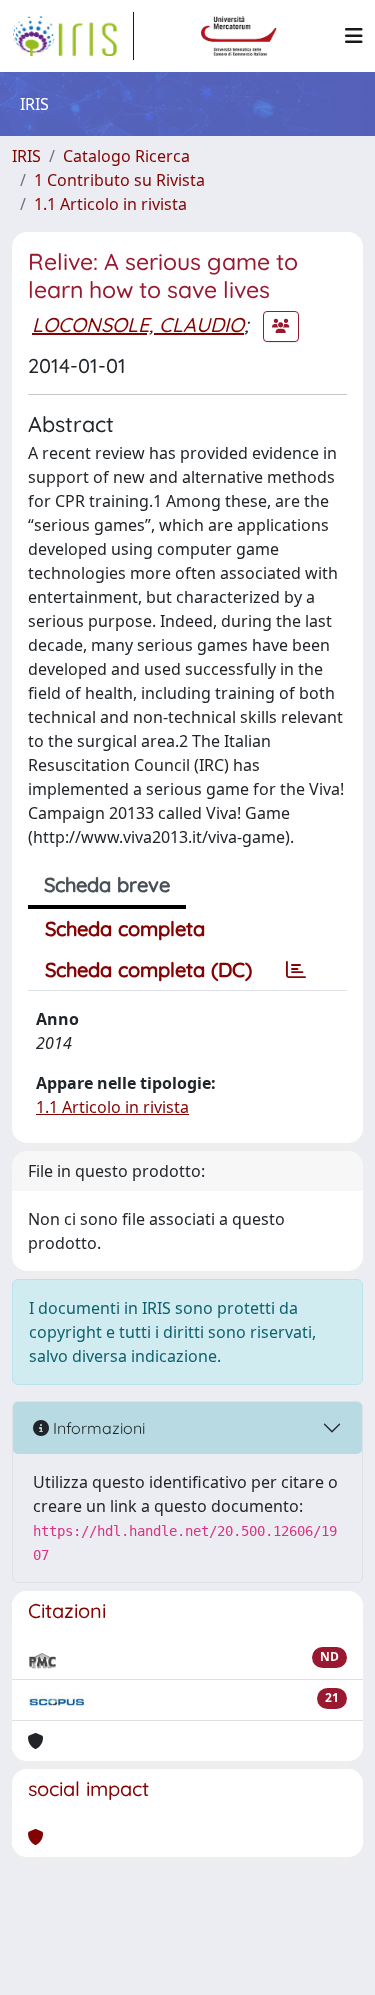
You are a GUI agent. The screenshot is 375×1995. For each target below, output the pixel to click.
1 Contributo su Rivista (119, 180)
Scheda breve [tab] (107, 884)
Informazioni (97, 1428)
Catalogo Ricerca (126, 156)
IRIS (26, 156)
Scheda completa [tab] (125, 928)
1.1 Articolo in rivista (110, 204)
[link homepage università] (239, 36)
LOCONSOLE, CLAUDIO (138, 324)
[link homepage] (73, 36)
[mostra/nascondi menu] (354, 36)
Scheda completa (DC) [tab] (148, 969)
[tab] (296, 970)
